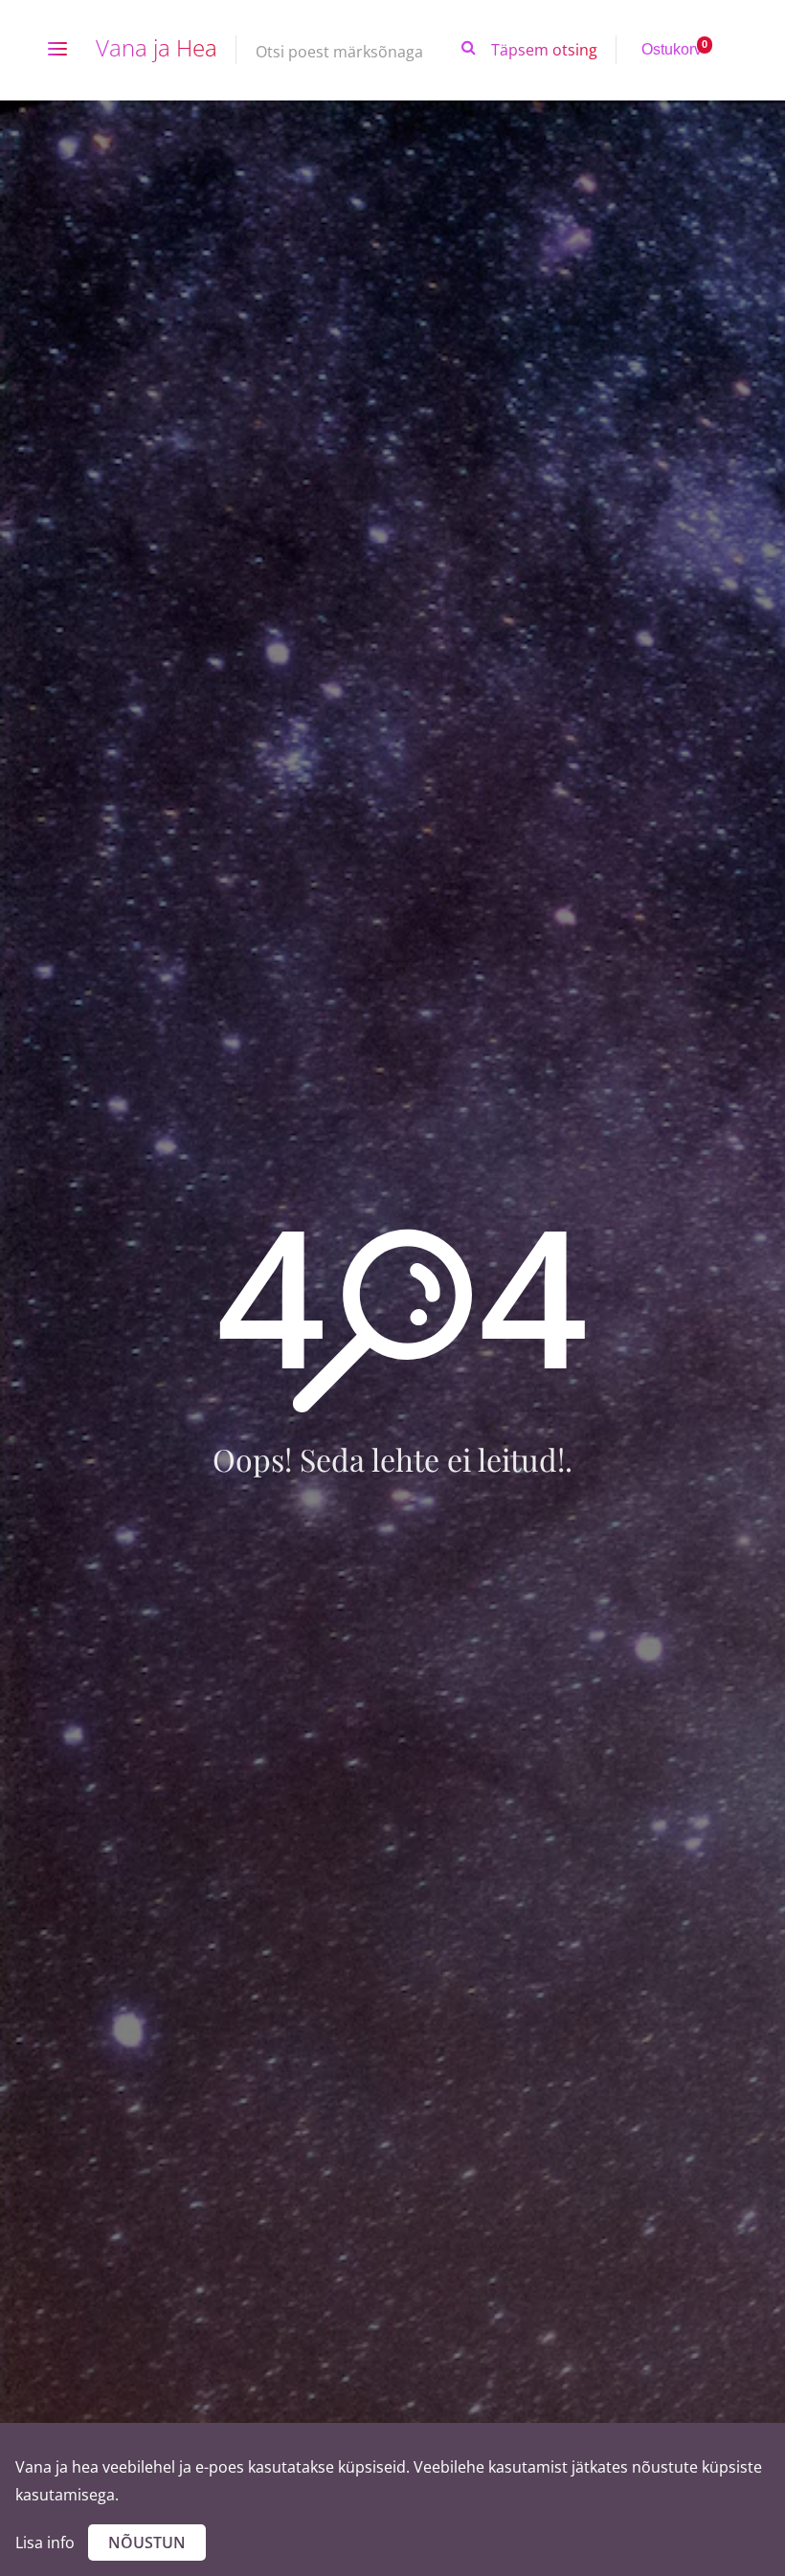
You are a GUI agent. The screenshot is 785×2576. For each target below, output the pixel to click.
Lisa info (45, 2543)
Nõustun (147, 2543)
